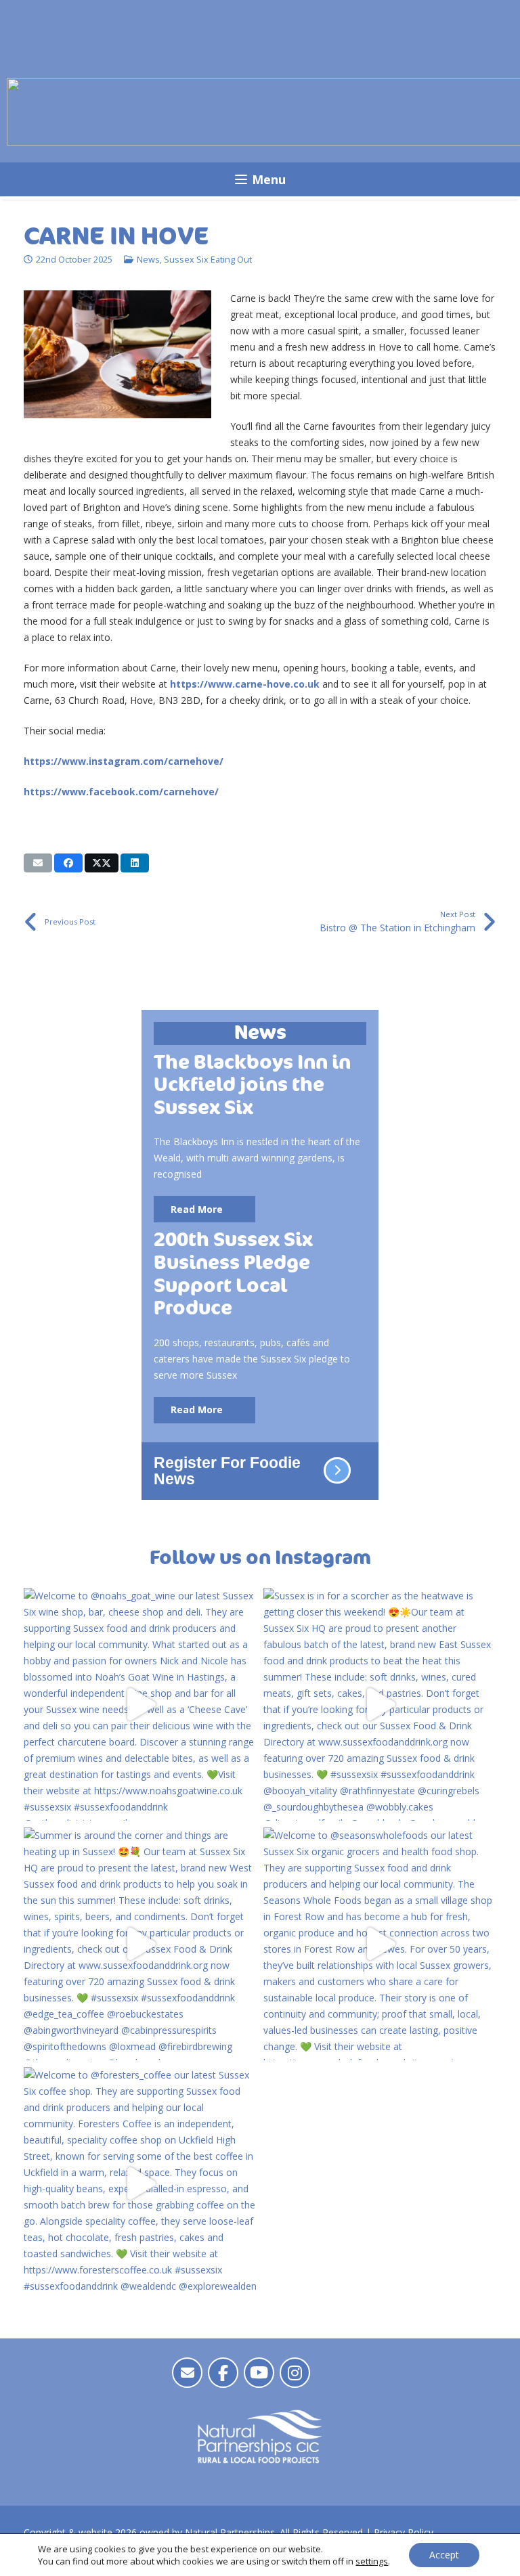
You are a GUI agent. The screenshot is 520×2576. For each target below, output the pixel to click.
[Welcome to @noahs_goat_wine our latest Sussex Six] (140, 1704)
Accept (444, 2555)
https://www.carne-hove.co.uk (245, 684)
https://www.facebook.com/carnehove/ (121, 792)
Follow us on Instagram (260, 1558)
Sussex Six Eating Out (208, 260)
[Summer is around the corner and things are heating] (140, 1944)
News (148, 260)
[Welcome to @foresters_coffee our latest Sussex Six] (140, 2183)
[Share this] (68, 863)
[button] (260, 179)
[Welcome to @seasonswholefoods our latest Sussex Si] (380, 1944)
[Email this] (38, 863)
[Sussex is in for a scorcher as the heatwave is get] (380, 1704)
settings (372, 2561)
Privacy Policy (404, 2532)
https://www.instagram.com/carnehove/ (124, 761)
